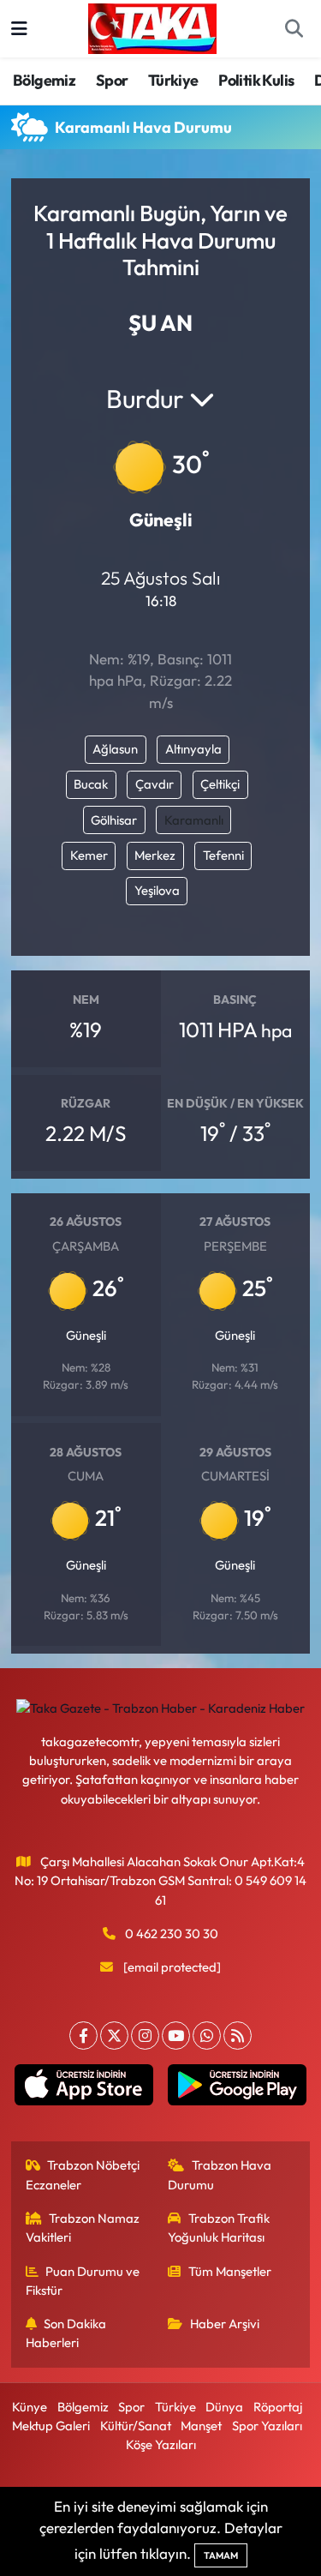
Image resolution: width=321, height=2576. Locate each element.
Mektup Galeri (51, 2426)
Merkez (155, 855)
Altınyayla (193, 749)
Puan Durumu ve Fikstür (83, 2281)
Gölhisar (114, 820)
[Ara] (294, 29)
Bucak (91, 784)
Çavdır (155, 784)
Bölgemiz (44, 80)
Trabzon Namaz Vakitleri (83, 2228)
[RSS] (238, 2036)
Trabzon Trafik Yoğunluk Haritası (219, 2228)
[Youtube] (176, 2036)
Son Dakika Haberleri (66, 2333)
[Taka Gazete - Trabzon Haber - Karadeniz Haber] (152, 27)
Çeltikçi (220, 784)
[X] (114, 2036)
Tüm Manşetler (230, 2271)
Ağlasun (115, 749)
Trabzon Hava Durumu (220, 2174)
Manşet (201, 2426)
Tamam (221, 2555)
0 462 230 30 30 (172, 1934)
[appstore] (84, 2089)
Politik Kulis (256, 80)
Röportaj (278, 2407)
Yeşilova (157, 890)
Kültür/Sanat (136, 2426)
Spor (112, 80)
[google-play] (238, 2089)
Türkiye (173, 80)
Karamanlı (194, 820)
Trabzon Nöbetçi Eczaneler (83, 2174)
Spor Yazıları (267, 2426)
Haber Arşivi (225, 2324)
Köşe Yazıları (161, 2444)
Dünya (224, 2407)
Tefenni (223, 855)
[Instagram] (145, 2036)
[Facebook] (83, 2036)
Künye (30, 2407)
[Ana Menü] (19, 29)
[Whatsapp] (207, 2036)
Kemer (89, 855)
